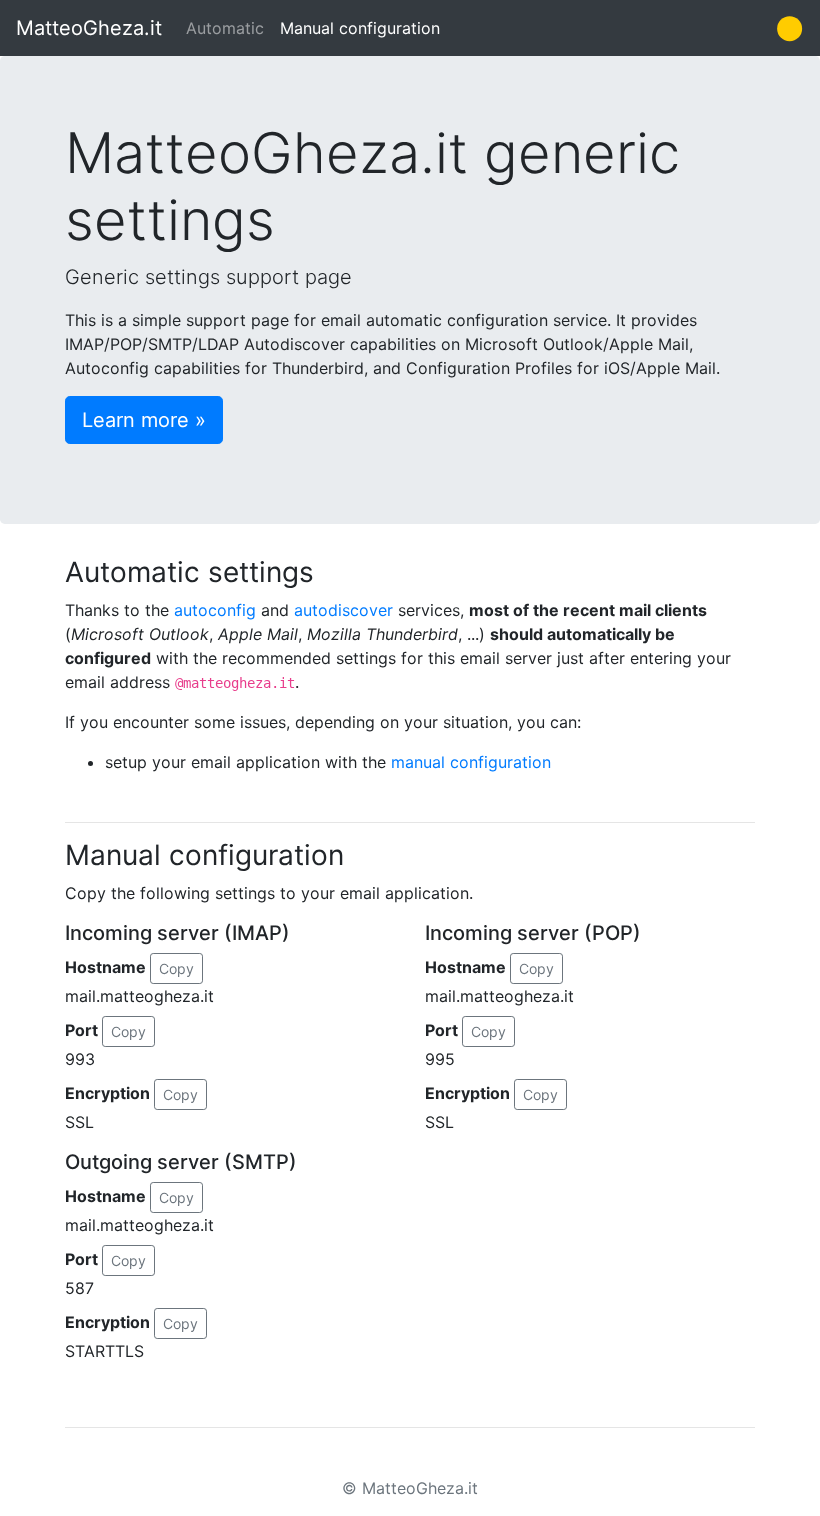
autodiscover (343, 610)
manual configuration (471, 762)
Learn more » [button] (144, 420)
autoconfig (215, 610)
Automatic (225, 28)
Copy (176, 968)
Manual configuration (360, 28)
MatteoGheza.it (89, 28)
